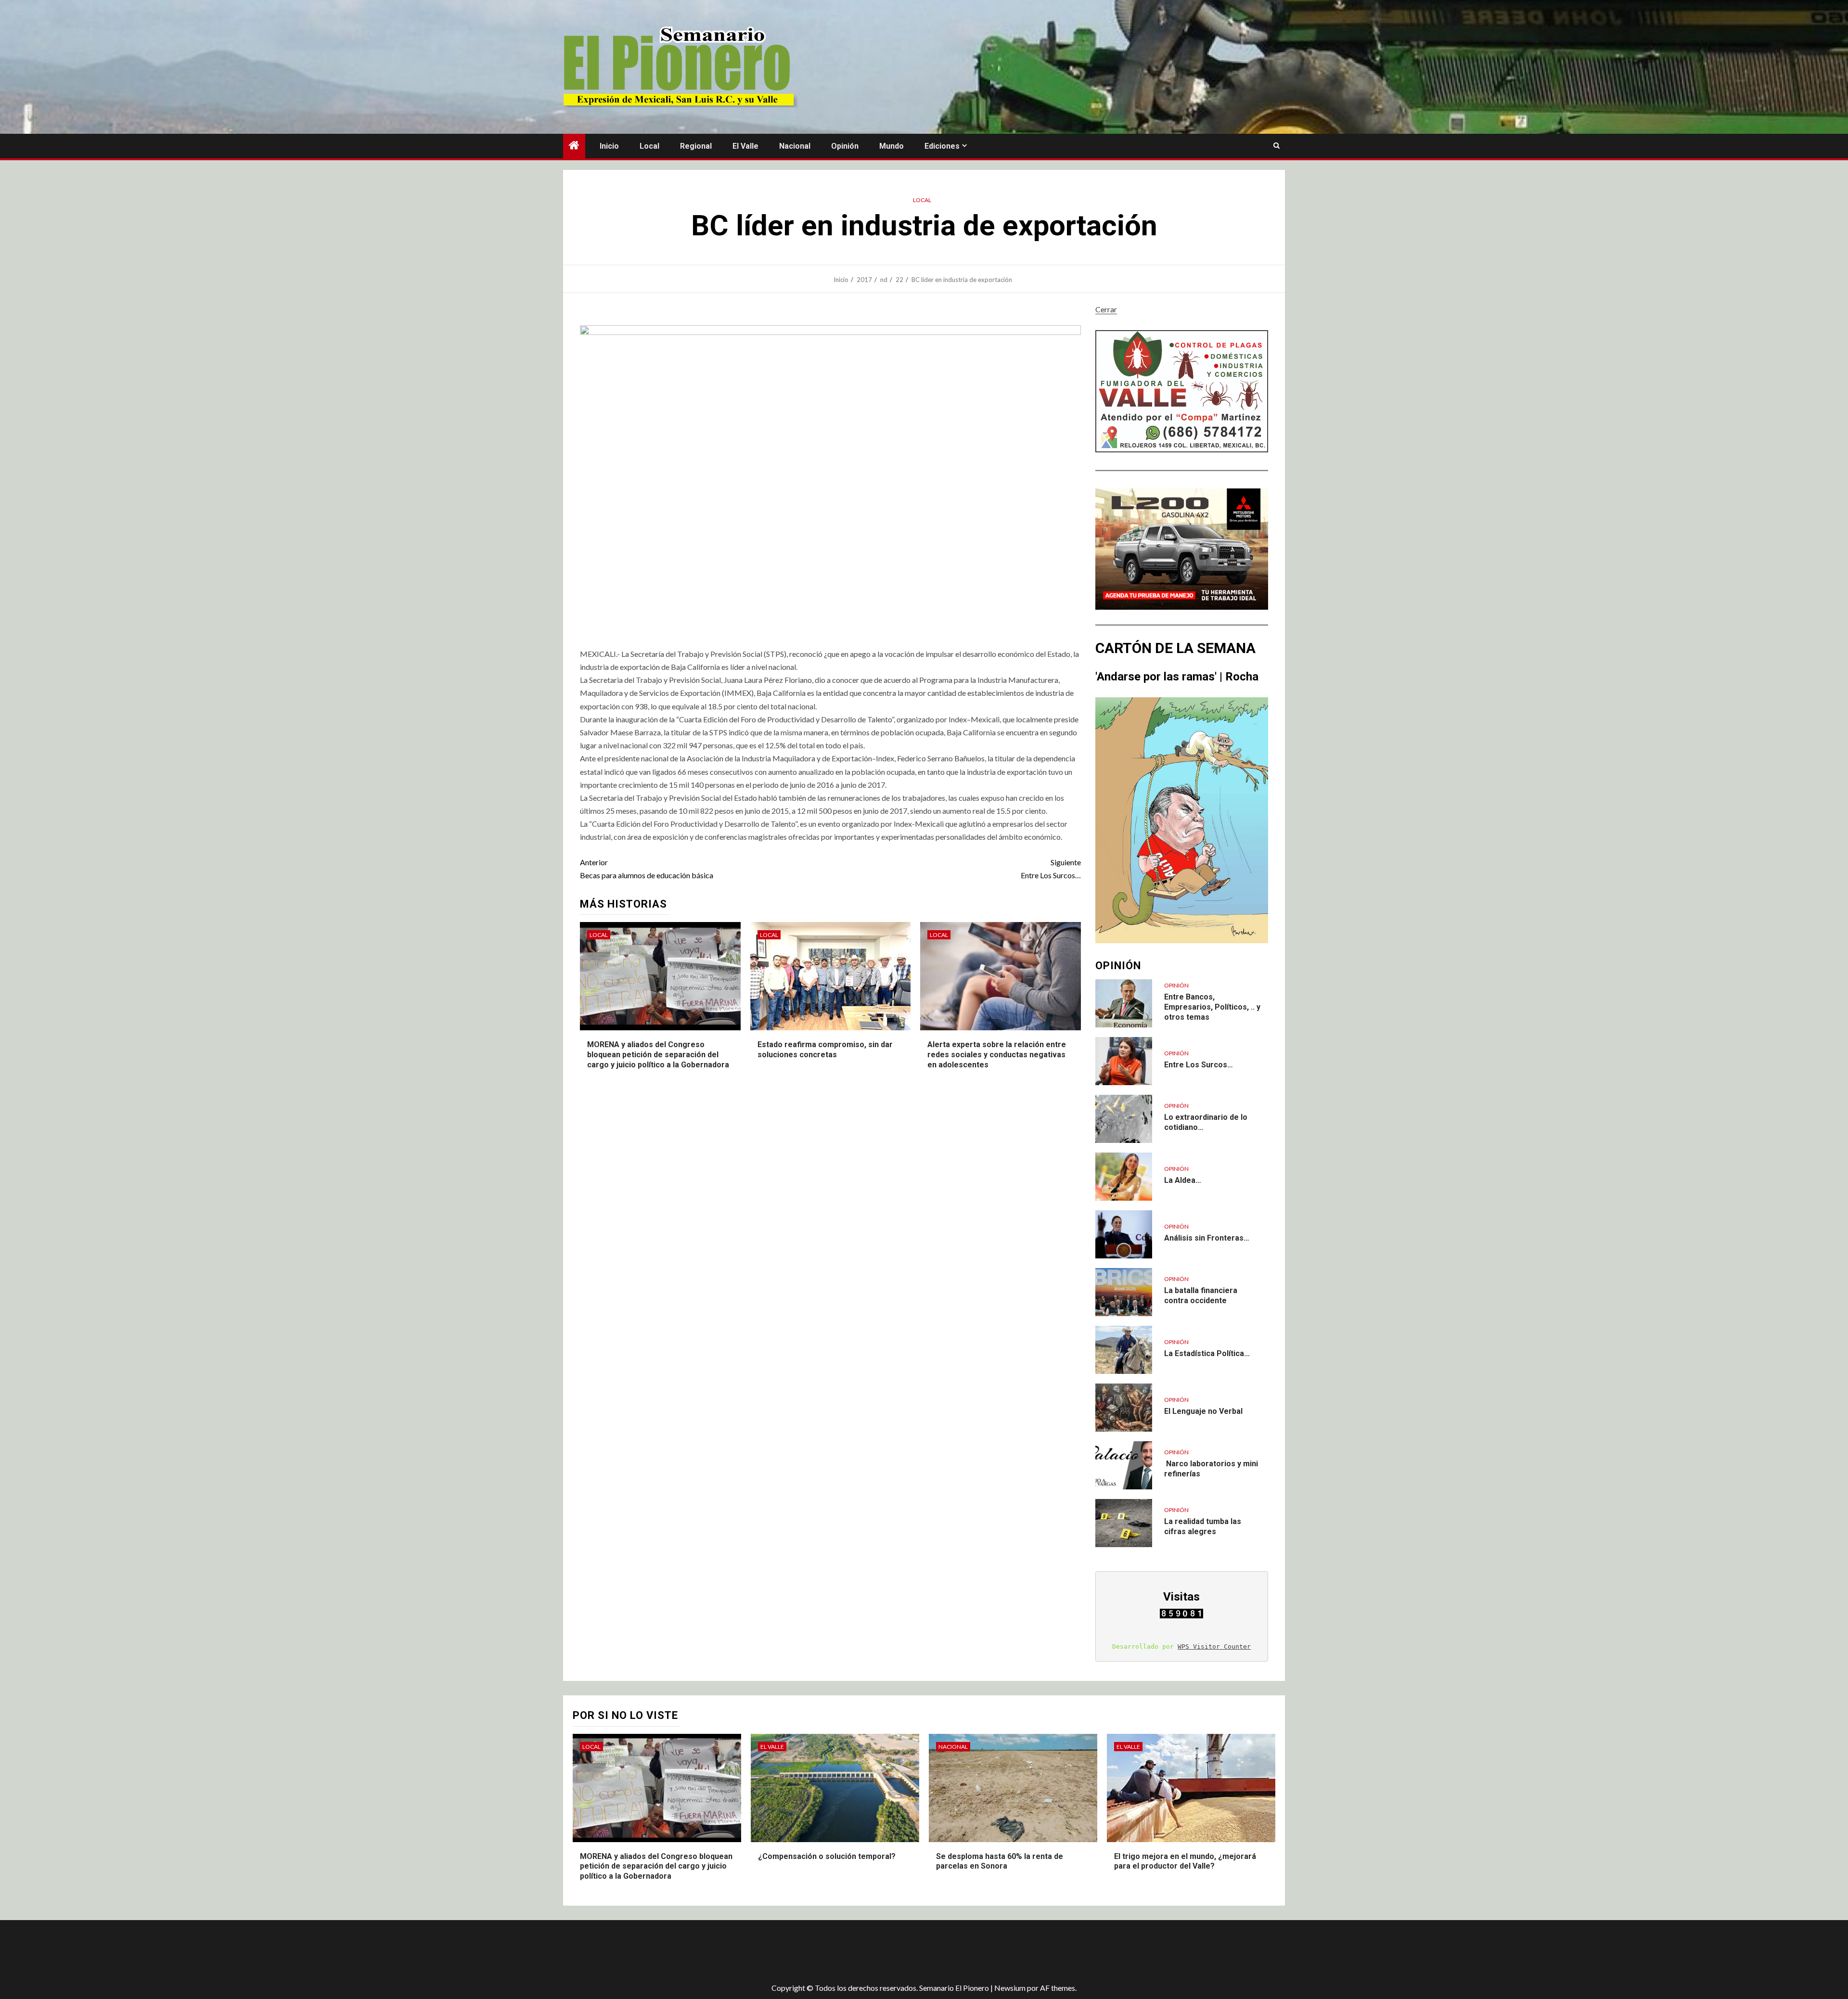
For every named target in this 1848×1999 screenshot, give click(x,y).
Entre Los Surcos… (1051, 869)
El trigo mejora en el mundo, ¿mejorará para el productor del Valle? (1185, 1861)
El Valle (745, 146)
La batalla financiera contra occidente (1201, 1295)
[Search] (1277, 146)
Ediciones (942, 146)
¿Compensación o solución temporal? (827, 1856)
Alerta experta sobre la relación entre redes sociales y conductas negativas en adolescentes (997, 1055)
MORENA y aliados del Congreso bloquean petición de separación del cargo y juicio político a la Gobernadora (658, 1055)
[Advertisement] (734, 1951)
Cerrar (1106, 309)
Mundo (892, 146)
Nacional (795, 146)
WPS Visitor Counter (1214, 1647)
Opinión (845, 146)
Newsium (1010, 1988)
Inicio (609, 146)
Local (649, 146)
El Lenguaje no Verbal (1203, 1411)
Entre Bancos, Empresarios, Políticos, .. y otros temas (1212, 1007)
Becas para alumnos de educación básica (647, 869)
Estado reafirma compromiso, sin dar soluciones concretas (825, 1050)
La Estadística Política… (1207, 1353)
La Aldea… (1183, 1180)
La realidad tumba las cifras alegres (1203, 1526)
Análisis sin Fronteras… (1207, 1238)
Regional (696, 146)
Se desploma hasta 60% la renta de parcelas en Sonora (1000, 1861)
